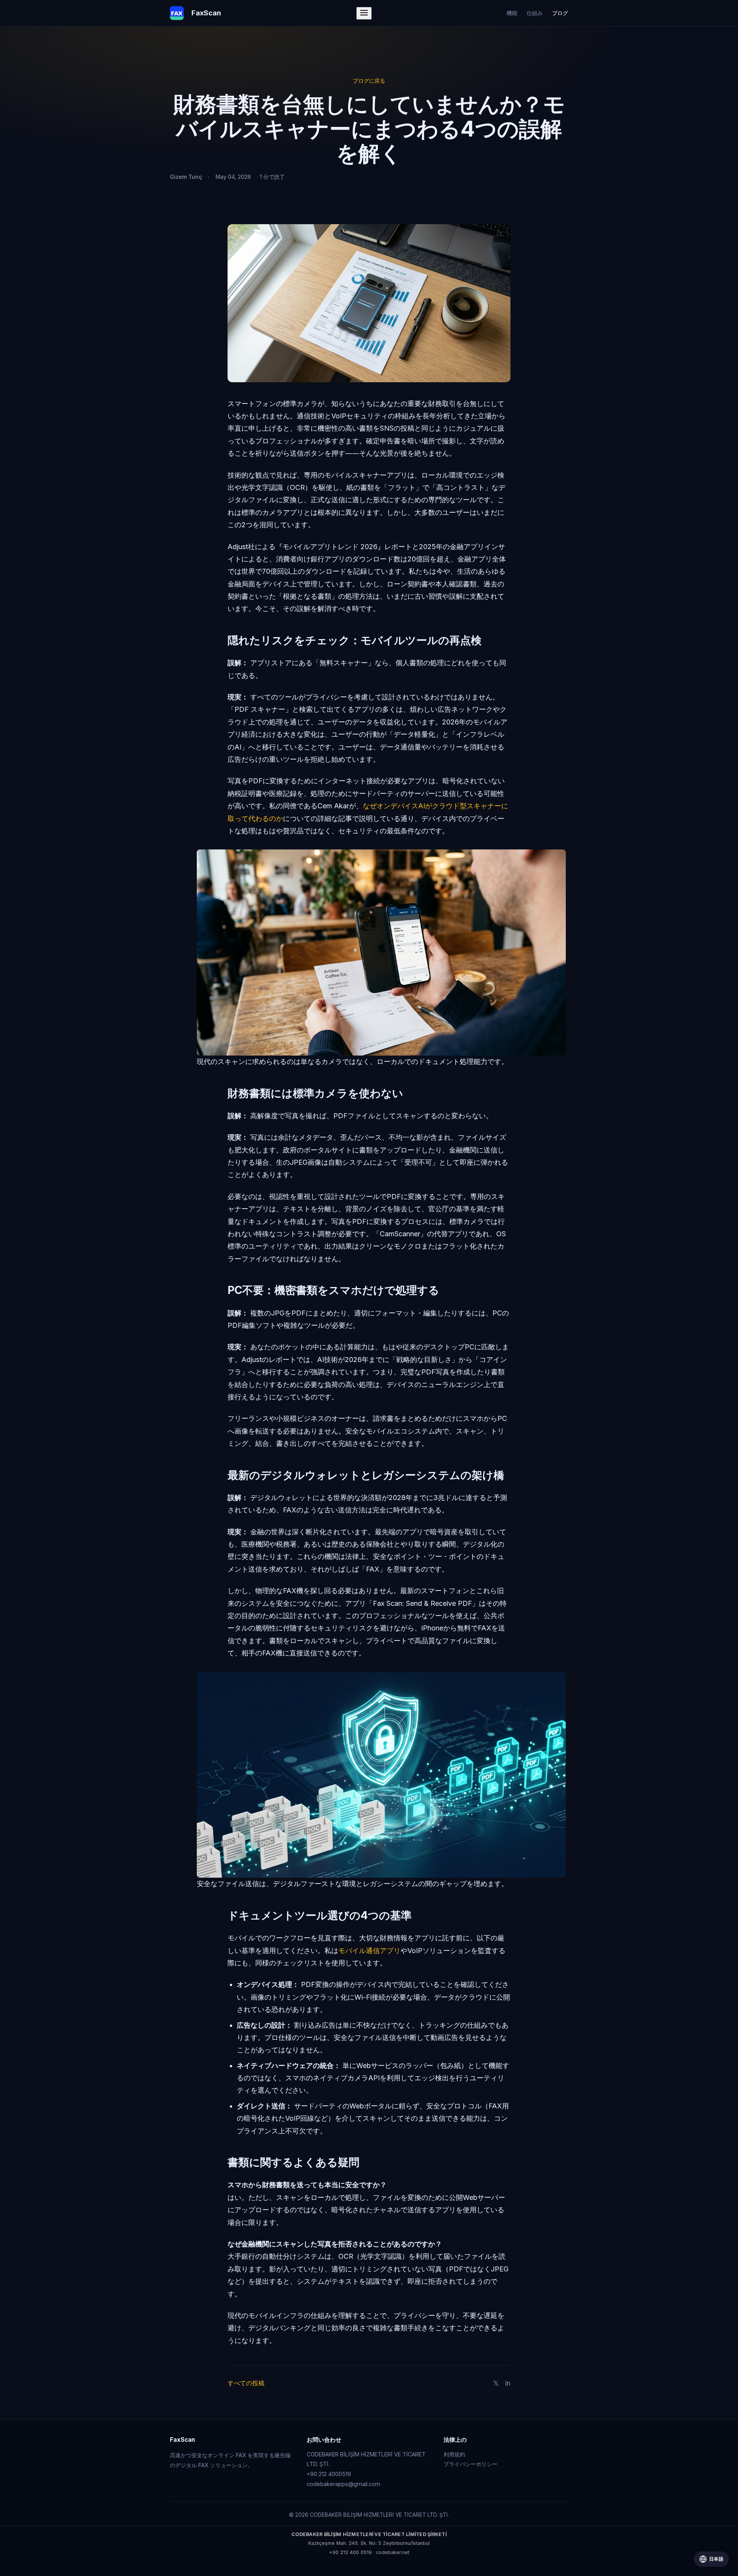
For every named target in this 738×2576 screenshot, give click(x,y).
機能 (512, 13)
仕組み (535, 13)
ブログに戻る (369, 81)
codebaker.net (393, 2552)
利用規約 (454, 2454)
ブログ (560, 13)
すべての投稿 (246, 2383)
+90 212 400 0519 (350, 2552)
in (508, 2383)
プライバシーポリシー (470, 2464)
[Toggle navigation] (364, 13)
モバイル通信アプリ (369, 1951)
